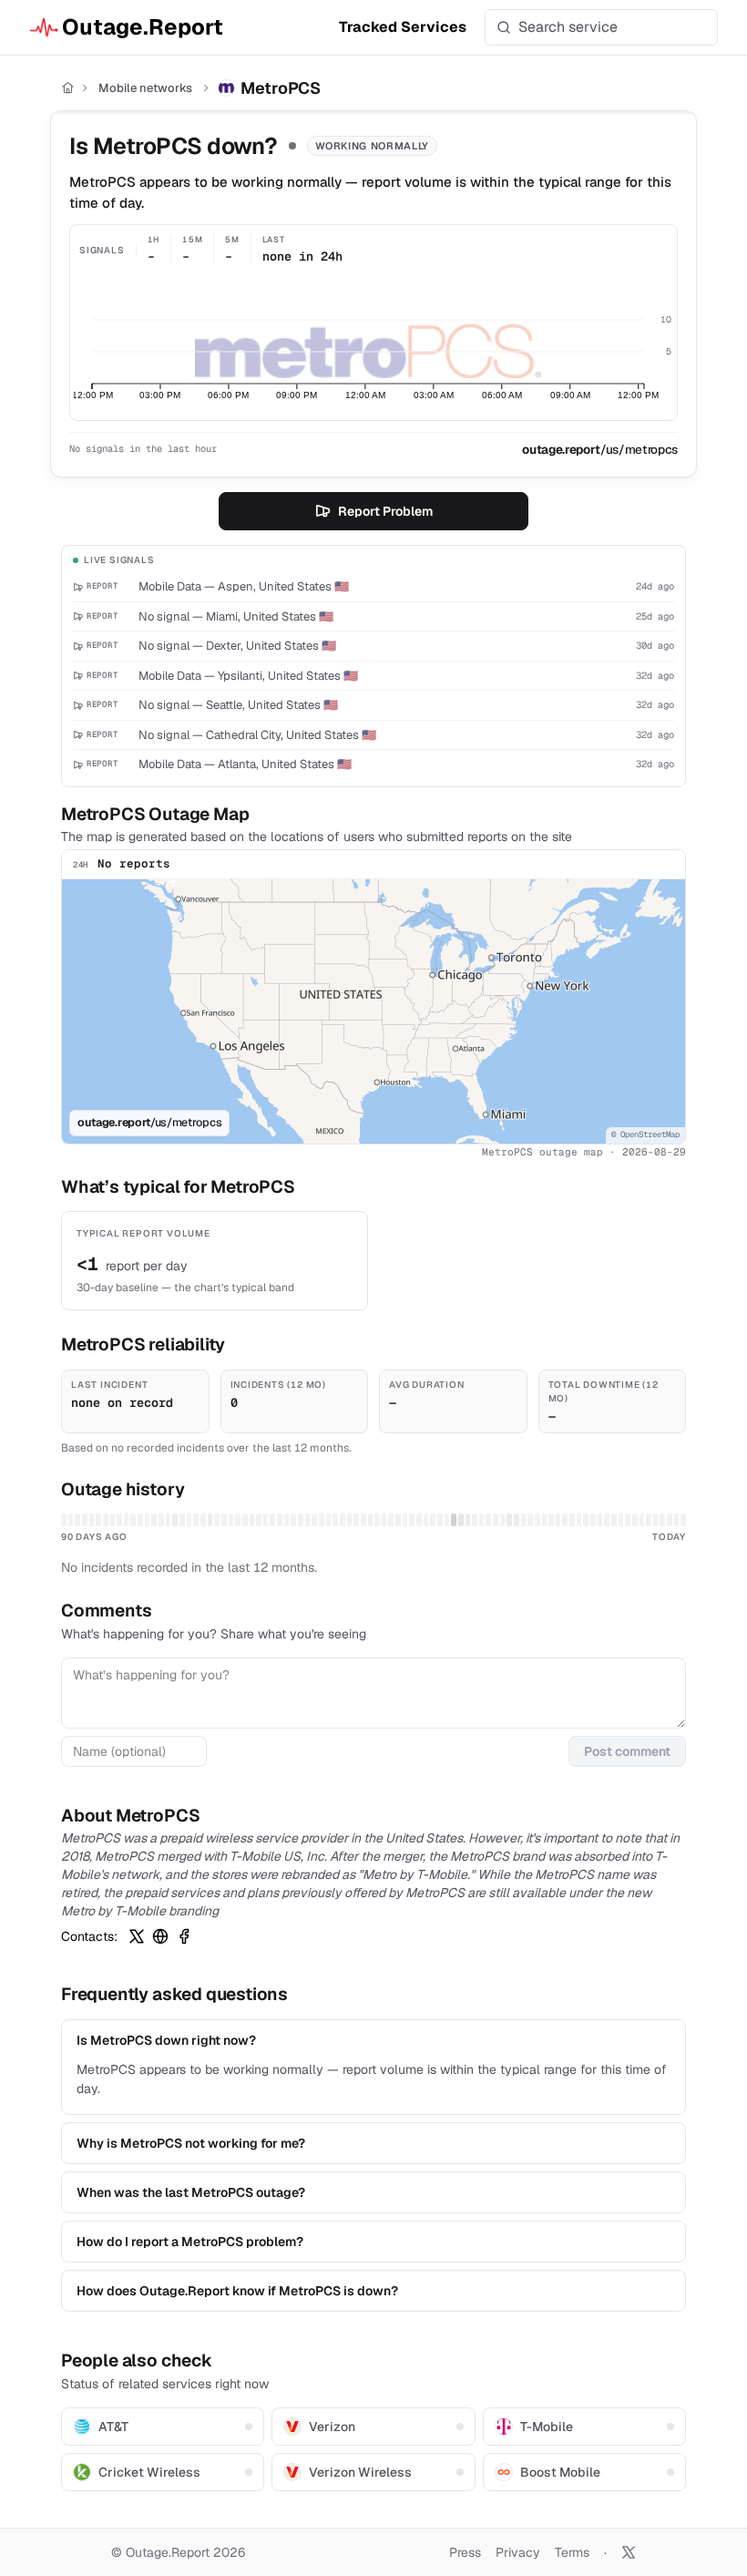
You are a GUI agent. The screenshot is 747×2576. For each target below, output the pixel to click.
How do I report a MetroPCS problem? (190, 2242)
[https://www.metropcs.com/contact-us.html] (160, 1936)
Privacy (518, 2552)
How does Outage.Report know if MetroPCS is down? (237, 2291)
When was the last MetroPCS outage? (191, 2192)
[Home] (68, 88)
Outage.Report (143, 27)
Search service (568, 27)
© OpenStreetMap (645, 1134)
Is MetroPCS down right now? (166, 2040)
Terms (572, 2552)
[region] (373, 1011)
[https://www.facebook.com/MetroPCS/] (184, 1936)
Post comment (627, 1751)
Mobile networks (145, 88)
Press (465, 2552)
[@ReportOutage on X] (629, 2552)
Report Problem (385, 511)
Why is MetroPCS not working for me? (191, 2143)
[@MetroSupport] (137, 1936)
